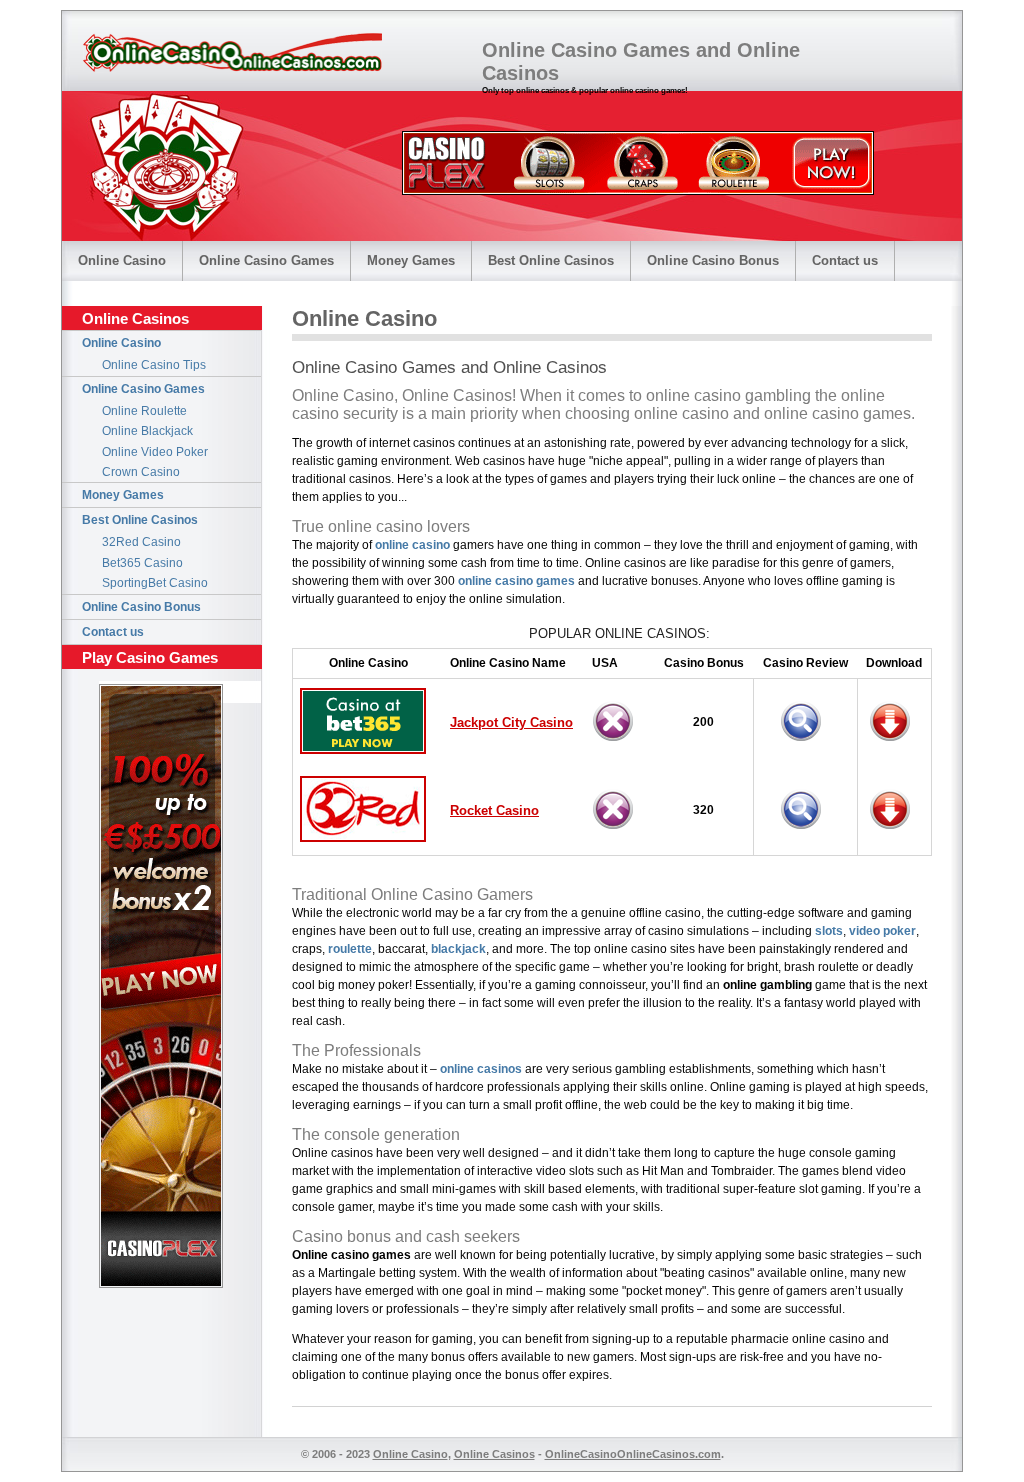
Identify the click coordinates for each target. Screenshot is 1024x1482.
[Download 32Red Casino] (895, 832)
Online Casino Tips (154, 365)
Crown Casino (141, 472)
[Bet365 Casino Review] (806, 744)
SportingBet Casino (155, 583)
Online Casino (122, 260)
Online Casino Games (266, 260)
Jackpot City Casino (511, 722)
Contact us (845, 260)
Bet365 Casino (142, 563)
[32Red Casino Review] (806, 832)
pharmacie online (778, 1339)
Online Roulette (144, 411)
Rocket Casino (494, 810)
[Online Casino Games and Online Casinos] (232, 53)
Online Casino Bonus (713, 260)
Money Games (411, 260)
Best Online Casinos (551, 260)
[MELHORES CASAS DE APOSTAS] (638, 189)
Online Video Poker (155, 452)
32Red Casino (141, 542)
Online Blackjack (147, 431)
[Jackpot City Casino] (895, 744)
